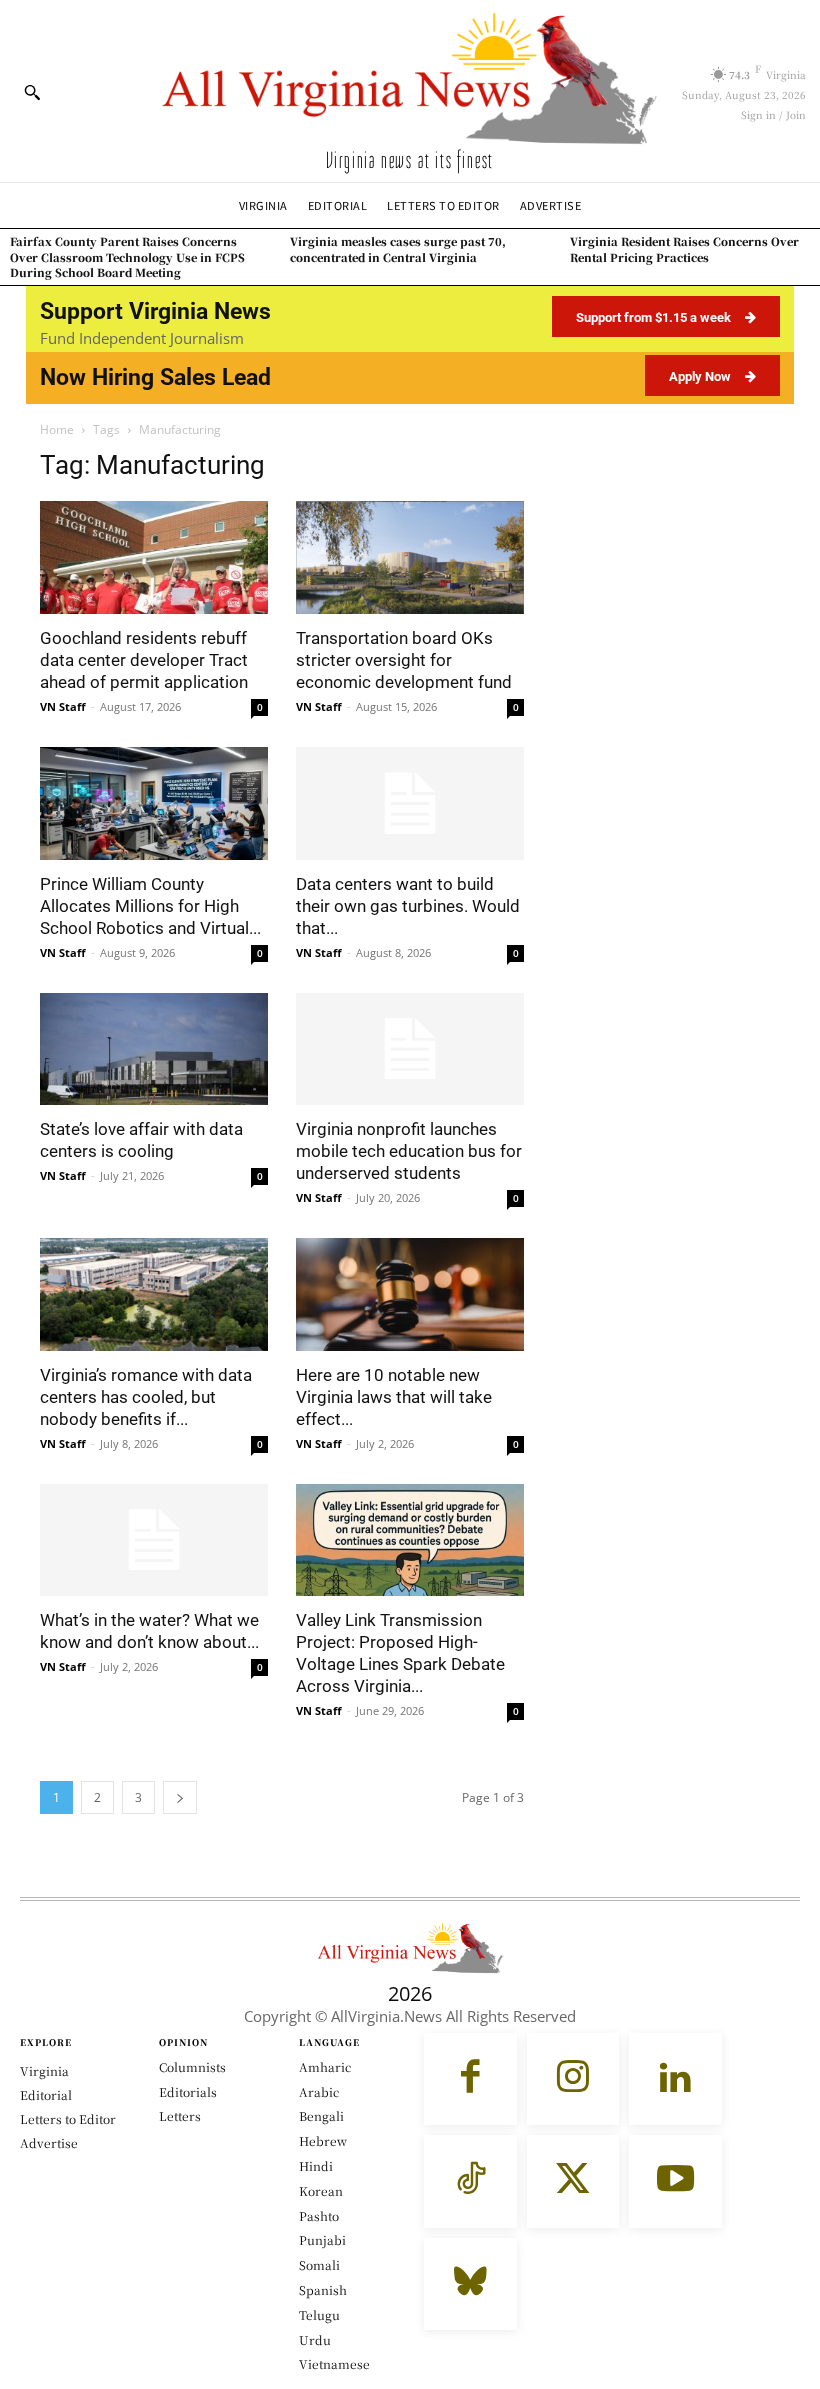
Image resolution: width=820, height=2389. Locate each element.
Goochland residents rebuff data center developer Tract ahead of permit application (144, 660)
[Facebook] (470, 2079)
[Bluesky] (470, 2284)
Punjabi (322, 2239)
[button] (32, 92)
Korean (321, 2190)
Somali (319, 2264)
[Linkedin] (675, 2079)
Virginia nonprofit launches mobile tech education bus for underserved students (409, 1151)
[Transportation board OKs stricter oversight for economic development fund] (410, 557)
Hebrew (323, 2140)
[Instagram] (573, 2079)
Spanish (323, 2289)
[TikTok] (470, 2181)
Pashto (319, 2215)
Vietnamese (334, 2363)
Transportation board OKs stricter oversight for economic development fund (404, 660)
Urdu (315, 2339)
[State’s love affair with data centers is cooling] (154, 1049)
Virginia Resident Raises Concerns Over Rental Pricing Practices (684, 248)
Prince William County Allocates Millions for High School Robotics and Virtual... (150, 906)
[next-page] (180, 1797)
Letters (180, 2115)
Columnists (192, 2066)
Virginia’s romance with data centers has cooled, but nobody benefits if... (146, 1397)
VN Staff (63, 706)
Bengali (321, 2115)
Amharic (325, 2066)
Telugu (319, 2314)
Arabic (319, 2091)
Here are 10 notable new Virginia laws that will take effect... (394, 1397)
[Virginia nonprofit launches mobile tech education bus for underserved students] (410, 1049)
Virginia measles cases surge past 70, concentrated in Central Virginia (398, 248)
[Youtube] (675, 2181)
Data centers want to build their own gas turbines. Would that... (408, 906)
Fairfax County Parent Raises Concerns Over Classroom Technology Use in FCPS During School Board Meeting (127, 256)
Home (57, 429)
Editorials (188, 2091)
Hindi (316, 2165)
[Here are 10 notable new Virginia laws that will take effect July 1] (410, 1294)
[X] (573, 2181)
